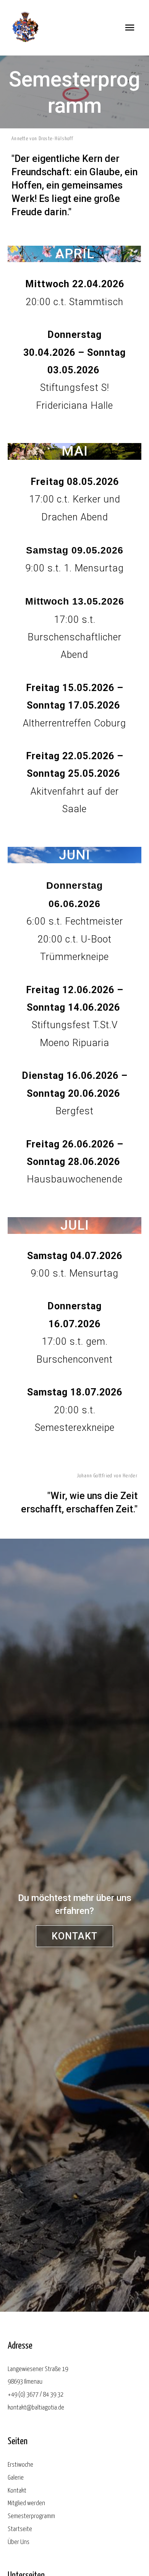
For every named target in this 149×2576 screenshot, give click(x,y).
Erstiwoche (20, 2465)
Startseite (20, 2529)
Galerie (16, 2478)
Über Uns (19, 2542)
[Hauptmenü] (130, 28)
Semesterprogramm (31, 2516)
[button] (74, 1936)
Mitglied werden (26, 2503)
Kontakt (17, 2491)
